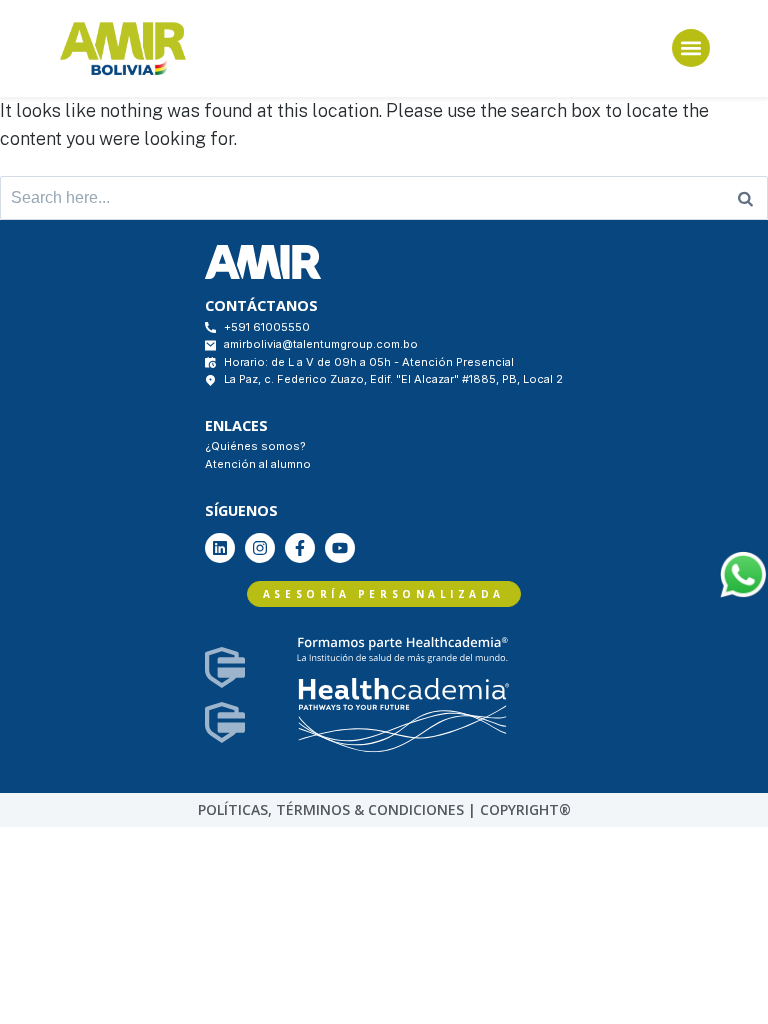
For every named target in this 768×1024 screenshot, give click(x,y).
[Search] (745, 198)
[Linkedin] (220, 548)
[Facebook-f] (300, 548)
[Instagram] (260, 548)
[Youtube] (340, 548)
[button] (691, 48)
